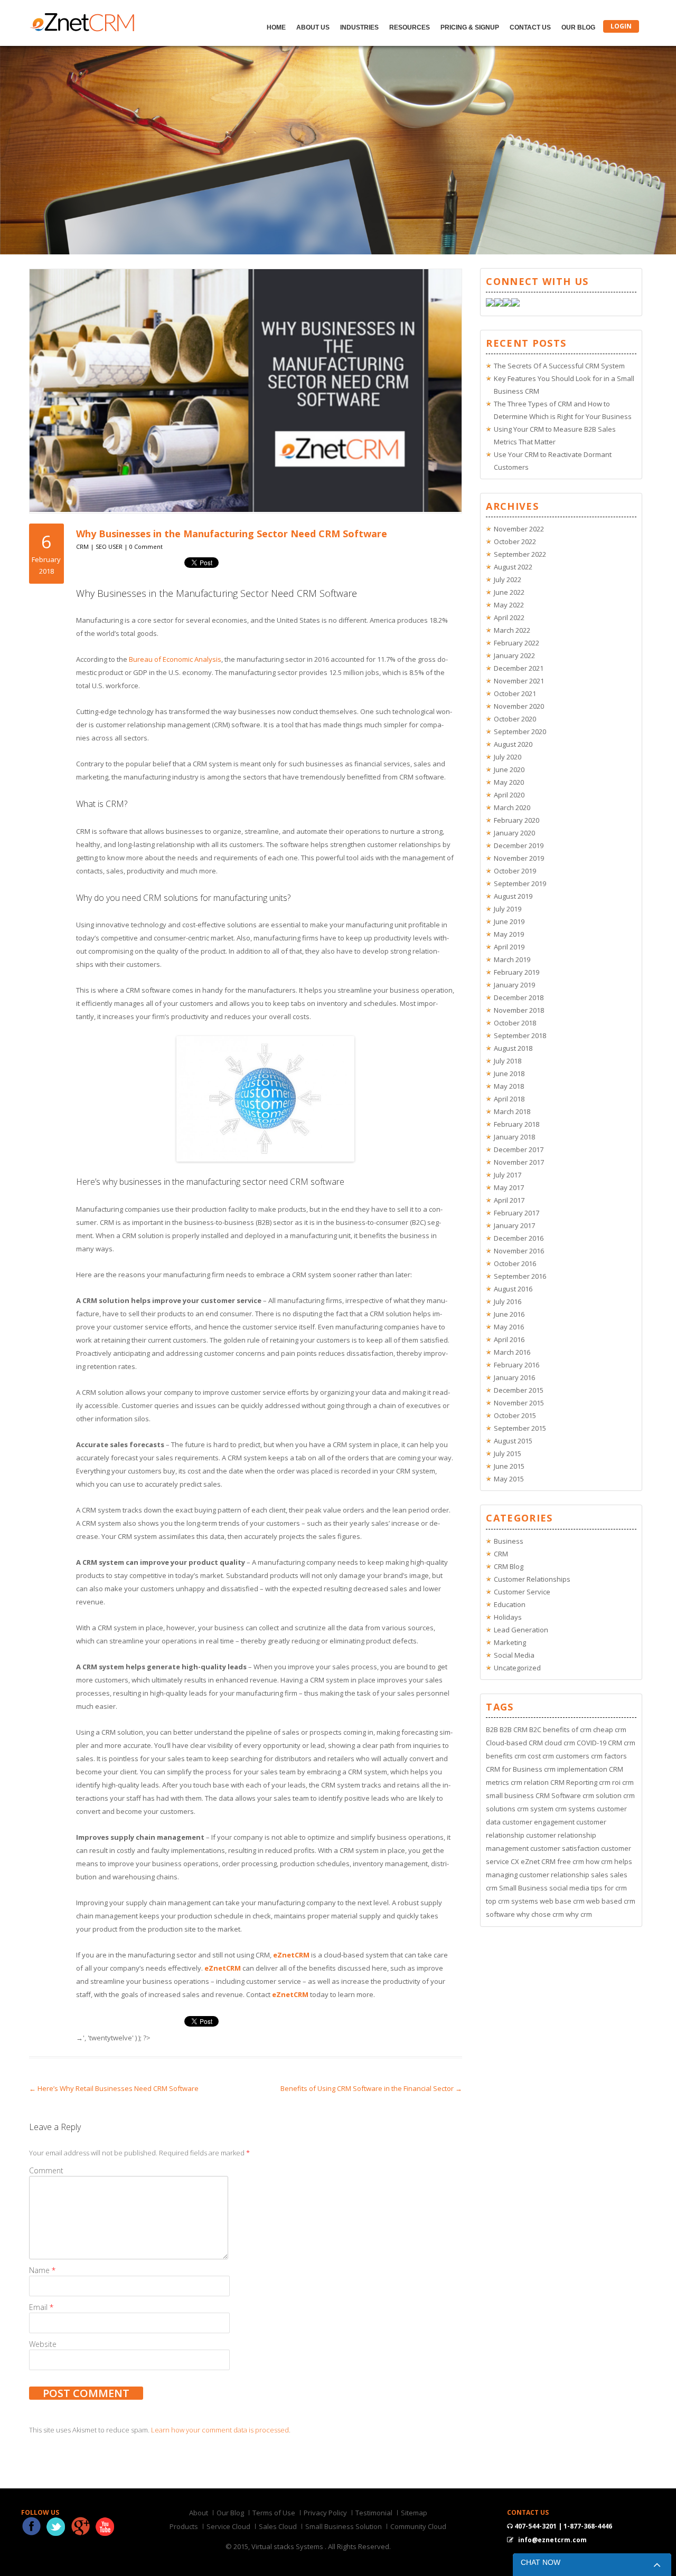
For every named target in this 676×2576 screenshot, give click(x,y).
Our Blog (578, 27)
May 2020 (509, 782)
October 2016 (515, 1263)
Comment (46, 2170)
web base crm (562, 1901)
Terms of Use (274, 2513)
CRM (82, 546)
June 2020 (509, 769)
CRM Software (558, 1795)
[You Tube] (515, 304)
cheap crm (610, 1729)
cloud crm (560, 1743)
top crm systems (512, 1901)
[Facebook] (490, 304)
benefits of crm (567, 1729)
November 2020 (519, 706)
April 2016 (509, 1339)
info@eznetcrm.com (552, 2540)
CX (515, 1861)
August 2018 (513, 1048)
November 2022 (519, 529)
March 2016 (512, 1352)
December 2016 (519, 1238)
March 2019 (512, 959)
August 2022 (513, 567)
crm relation (530, 1782)
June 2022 (509, 592)
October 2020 (515, 719)
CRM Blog (509, 1566)
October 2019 (515, 871)
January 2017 (514, 1225)
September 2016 (520, 1276)
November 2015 (519, 1403)
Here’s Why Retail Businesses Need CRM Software (114, 2088)
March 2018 (512, 1111)
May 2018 (509, 1086)
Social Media (514, 1655)
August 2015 (513, 1441)
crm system (535, 1809)
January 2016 (514, 1377)
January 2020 (514, 833)
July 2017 (508, 1175)
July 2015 (508, 1453)
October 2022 (515, 541)
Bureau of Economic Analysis (175, 659)
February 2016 (517, 1365)
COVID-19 (591, 1743)
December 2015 (519, 1390)
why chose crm (540, 1914)
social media (569, 1888)
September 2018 (520, 1035)
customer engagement (538, 1822)
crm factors (609, 1756)
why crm (579, 1914)
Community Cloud (418, 2526)
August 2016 (513, 1289)
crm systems (575, 1809)
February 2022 (517, 643)
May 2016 (509, 1327)
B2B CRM (514, 1729)
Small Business (523, 1888)
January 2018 (514, 1137)
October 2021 (515, 693)
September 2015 (520, 1428)
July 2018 (508, 1061)
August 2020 (513, 744)
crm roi (610, 1782)
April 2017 (509, 1200)
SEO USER (109, 546)
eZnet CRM (538, 1861)
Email (41, 2307)
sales (600, 1875)
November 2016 (519, 1251)
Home (276, 27)
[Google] (507, 304)
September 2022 (520, 554)
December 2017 (519, 1149)
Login (621, 26)
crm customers (566, 1756)
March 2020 (512, 807)
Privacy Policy (325, 2513)
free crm (571, 1861)
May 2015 (509, 1479)
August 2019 (513, 896)
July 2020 (508, 757)
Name (42, 2270)
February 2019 (517, 972)
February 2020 (517, 820)
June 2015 (509, 1466)
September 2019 (520, 883)
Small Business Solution (344, 2526)
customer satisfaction (565, 1848)
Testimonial (374, 2513)
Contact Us (530, 27)
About (199, 2513)
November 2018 (519, 1010)
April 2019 (509, 947)
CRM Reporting (574, 1782)
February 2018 (517, 1124)
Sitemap (414, 2513)
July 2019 (508, 909)
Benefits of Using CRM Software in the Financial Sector (371, 2088)
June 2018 (509, 1073)
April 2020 (509, 795)
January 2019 (514, 985)
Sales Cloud (278, 2526)
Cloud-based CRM (514, 1743)
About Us (313, 27)
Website (43, 2344)
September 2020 (520, 731)
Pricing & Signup (470, 27)
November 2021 (519, 681)
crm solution (602, 1795)
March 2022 (512, 630)
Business (509, 1541)
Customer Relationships (532, 1579)
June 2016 (509, 1314)
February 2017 (517, 1213)
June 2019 (509, 921)
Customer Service (522, 1592)
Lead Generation (521, 1630)
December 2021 (519, 668)
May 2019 (509, 934)
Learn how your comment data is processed (220, 2430)
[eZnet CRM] (82, 29)
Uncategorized (517, 1668)
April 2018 (509, 1099)
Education (510, 1604)
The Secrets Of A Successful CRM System (559, 366)
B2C (535, 1729)
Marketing (510, 1642)
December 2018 (519, 997)
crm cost (528, 1756)
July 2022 (508, 579)
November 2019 (519, 858)
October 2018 (515, 1023)
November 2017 (519, 1162)
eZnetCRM (291, 1955)
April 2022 (509, 617)
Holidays (508, 1617)
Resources (410, 27)
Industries (359, 27)
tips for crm (609, 1888)
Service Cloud (228, 2526)
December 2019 (519, 845)
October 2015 (515, 1415)
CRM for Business (514, 1769)
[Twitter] (499, 304)
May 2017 (509, 1187)
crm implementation (576, 1769)
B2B (492, 1729)
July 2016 (508, 1301)
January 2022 (514, 655)
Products (184, 2526)
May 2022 (509, 605)
